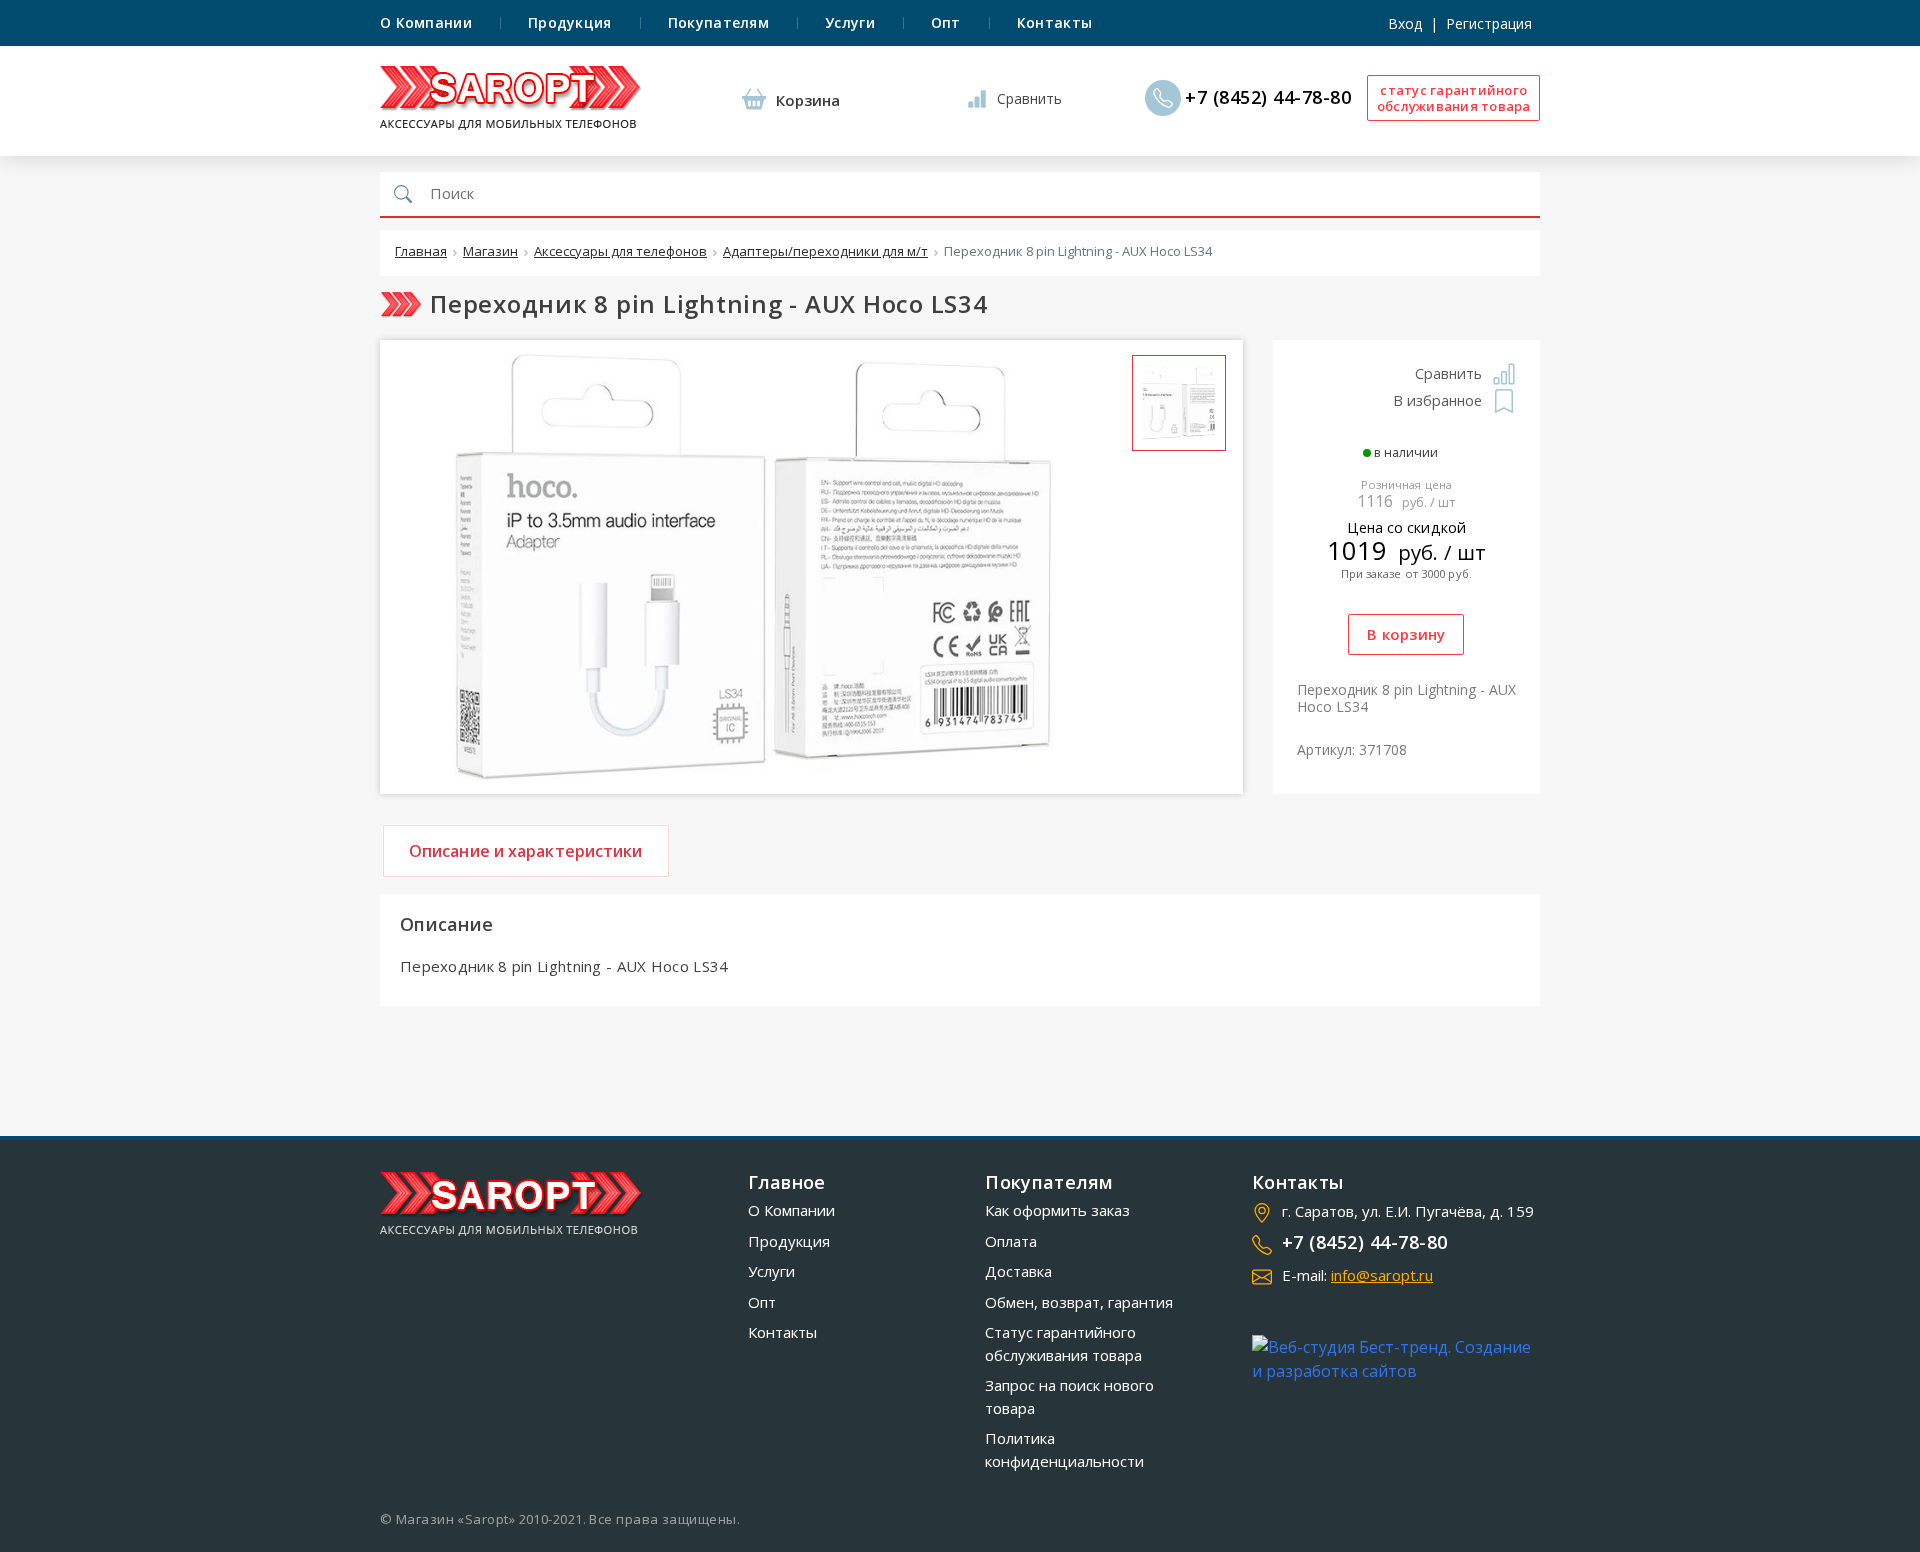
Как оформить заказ (1057, 1210)
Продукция (570, 22)
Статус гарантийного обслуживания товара (1063, 1343)
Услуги (850, 22)
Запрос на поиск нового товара (1069, 1396)
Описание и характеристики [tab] (526, 851)
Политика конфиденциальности (1064, 1449)
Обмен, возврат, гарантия (1079, 1302)
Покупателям (718, 22)
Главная (421, 252)
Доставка (1018, 1271)
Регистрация (1489, 23)
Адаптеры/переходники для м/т (825, 252)
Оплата (1011, 1241)
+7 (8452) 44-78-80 (1268, 98)
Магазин (490, 252)
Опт (946, 22)
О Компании (426, 22)
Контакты (1054, 22)
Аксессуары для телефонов (620, 252)
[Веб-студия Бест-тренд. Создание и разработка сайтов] (1396, 1359)
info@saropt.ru (1382, 1275)
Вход (1405, 23)
